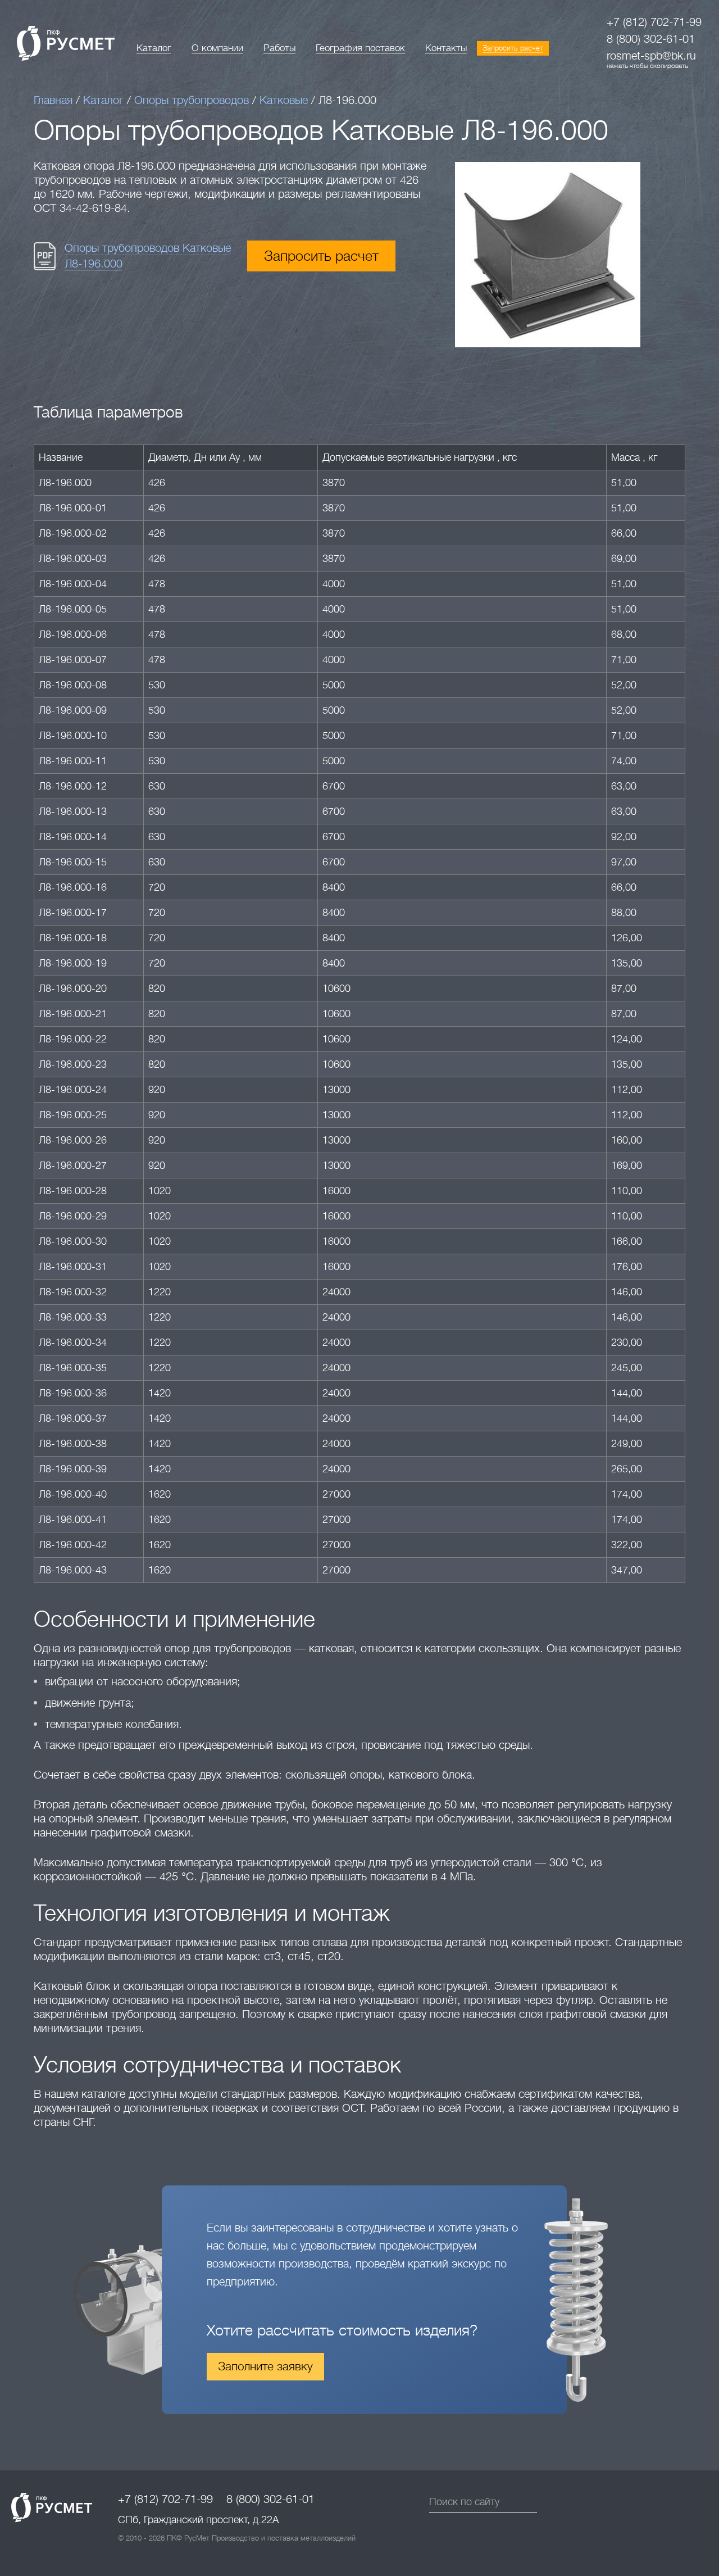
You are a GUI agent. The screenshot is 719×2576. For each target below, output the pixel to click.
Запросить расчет (321, 256)
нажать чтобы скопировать (647, 66)
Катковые (284, 100)
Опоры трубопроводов (192, 100)
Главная (53, 100)
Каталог (103, 100)
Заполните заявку (265, 2366)
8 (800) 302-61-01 (651, 39)
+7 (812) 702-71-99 (654, 22)
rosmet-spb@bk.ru (651, 56)
